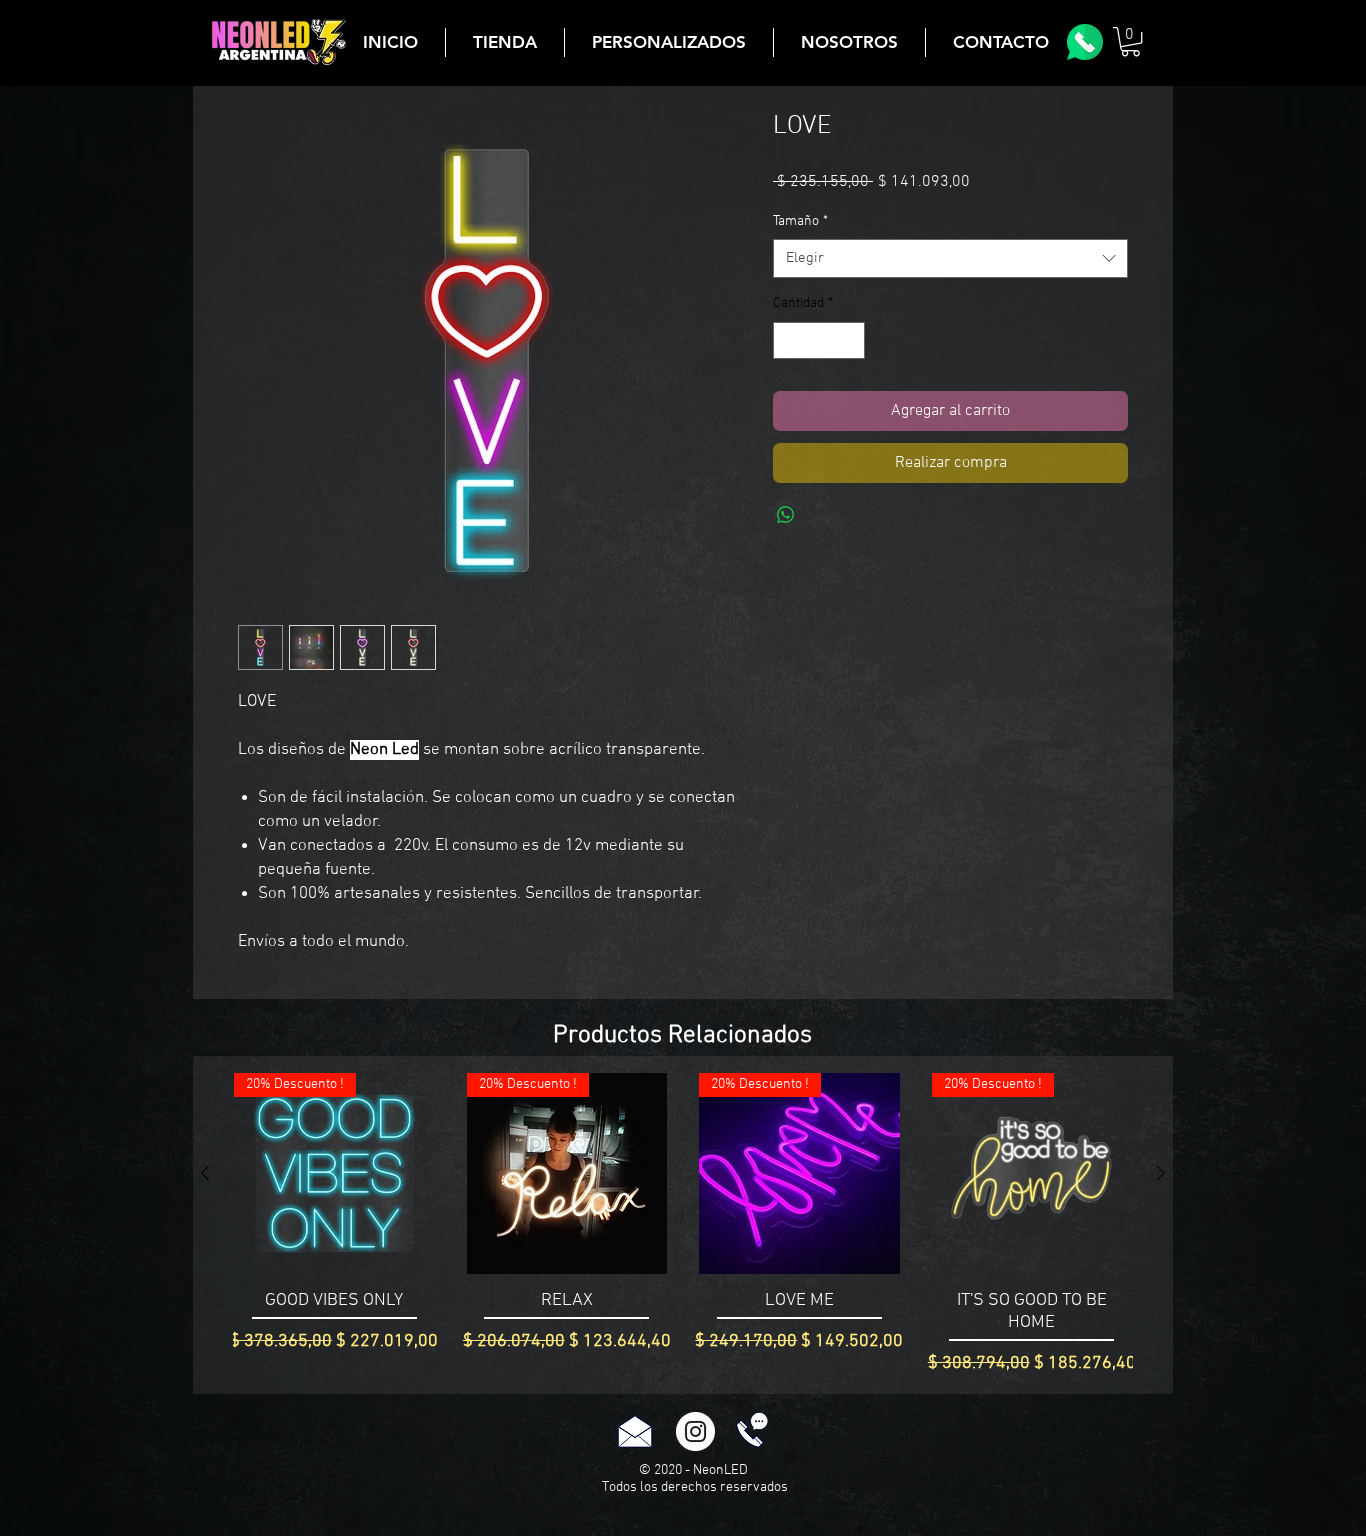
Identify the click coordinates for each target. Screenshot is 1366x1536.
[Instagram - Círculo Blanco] (695, 1431)
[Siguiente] (1161, 1173)
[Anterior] (205, 1173)
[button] (1130, 41)
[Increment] (849, 340)
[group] (683, 1225)
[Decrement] (788, 340)
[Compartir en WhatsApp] (786, 515)
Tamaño (800, 221)
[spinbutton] (819, 340)
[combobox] (950, 258)
